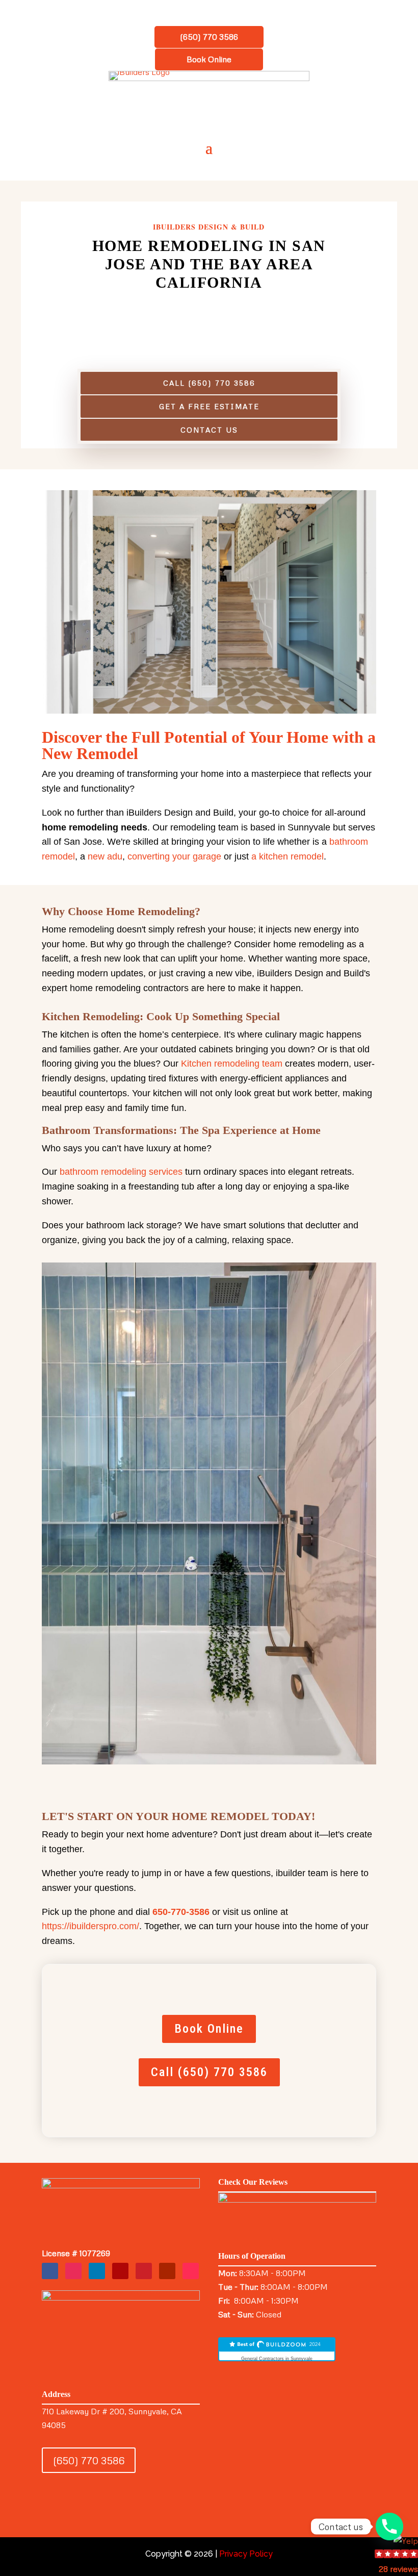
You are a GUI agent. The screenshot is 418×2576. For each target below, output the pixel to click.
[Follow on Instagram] (73, 2271)
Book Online (209, 59)
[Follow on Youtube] (167, 2271)
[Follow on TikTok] (191, 2271)
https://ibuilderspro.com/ (90, 1926)
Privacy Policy (246, 2554)
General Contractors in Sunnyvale (277, 2359)
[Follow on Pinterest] (144, 2271)
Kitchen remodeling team (232, 1064)
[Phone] (389, 2527)
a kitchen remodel (288, 856)
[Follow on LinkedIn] (97, 2271)
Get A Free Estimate (209, 406)
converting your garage (174, 856)
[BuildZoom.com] (277, 2350)
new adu (105, 856)
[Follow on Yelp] (120, 2271)
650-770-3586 (181, 1912)
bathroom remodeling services (121, 1172)
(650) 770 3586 (209, 37)
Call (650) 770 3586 (209, 383)
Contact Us (209, 430)
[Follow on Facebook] (50, 2271)
